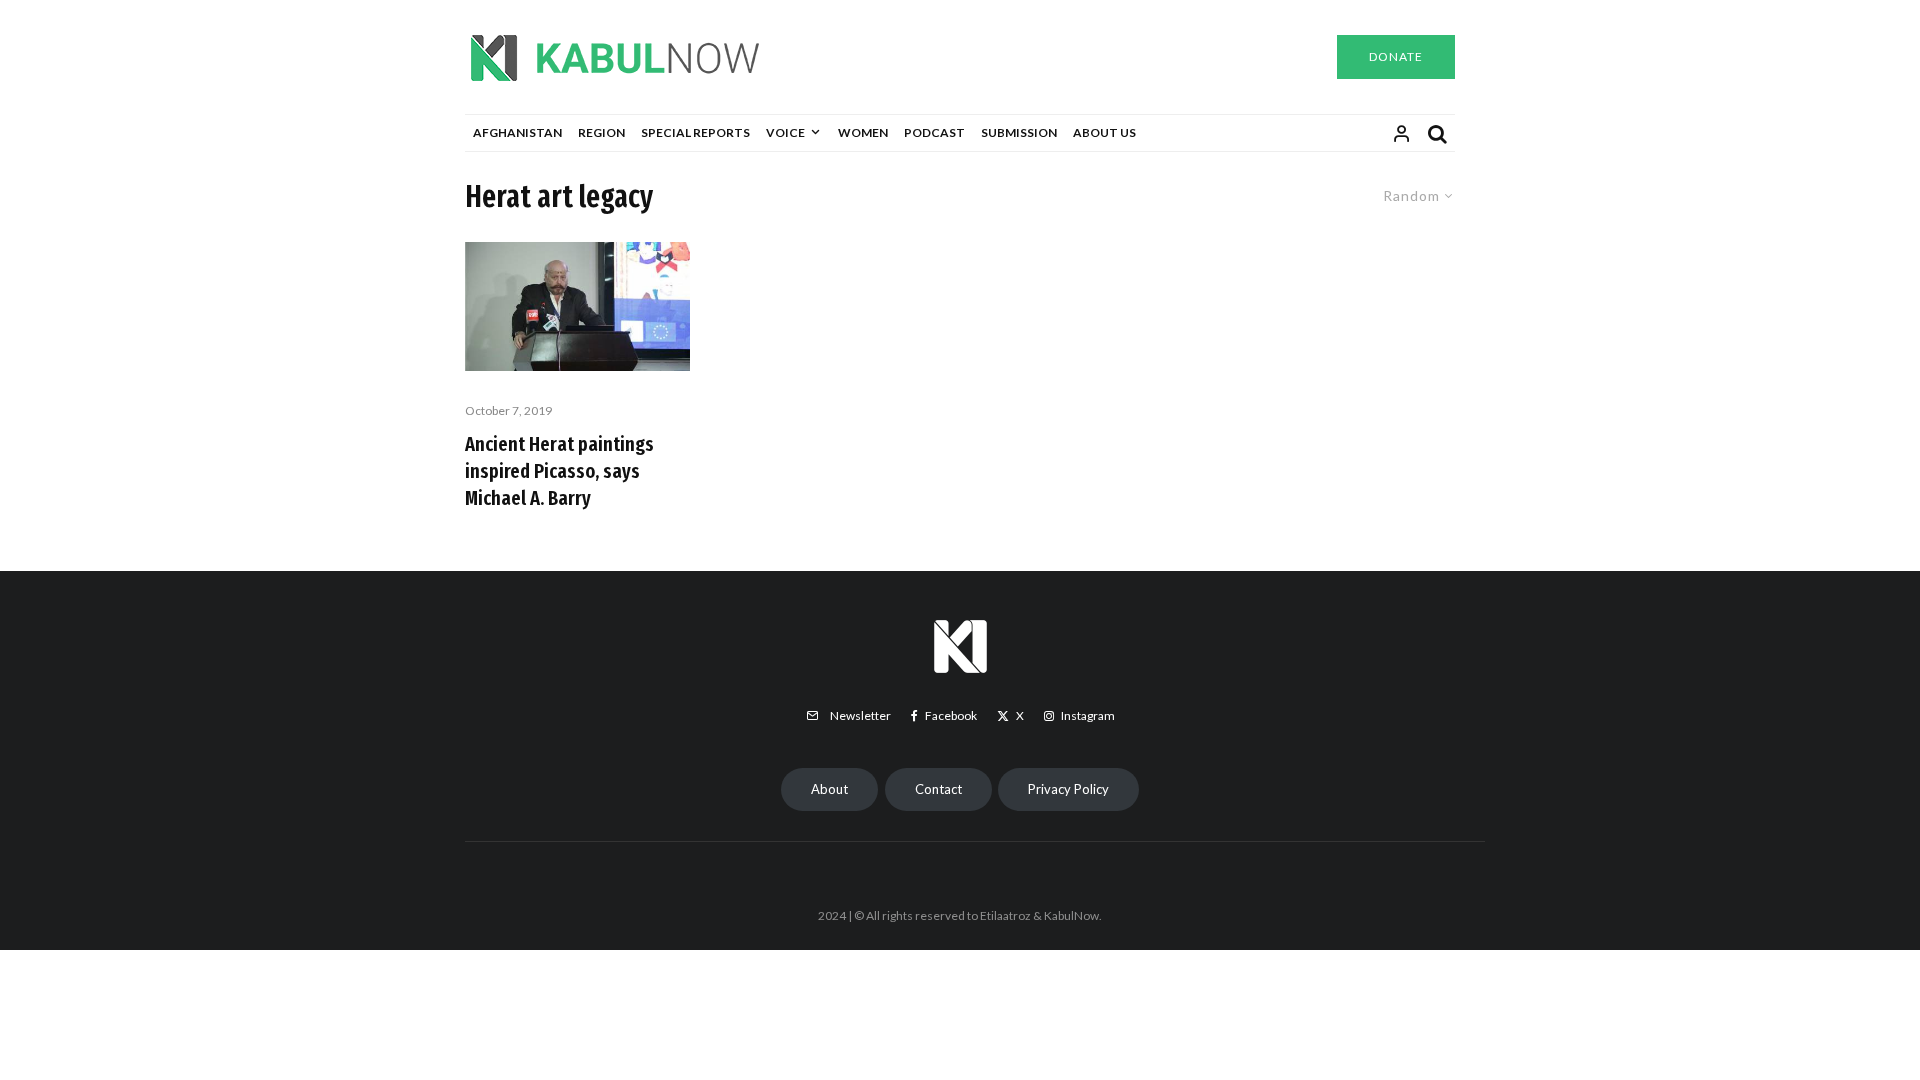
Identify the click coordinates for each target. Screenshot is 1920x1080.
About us (1104, 132)
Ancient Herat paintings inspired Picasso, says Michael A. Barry (559, 470)
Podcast (934, 132)
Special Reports (695, 132)
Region (601, 132)
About (829, 789)
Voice (785, 132)
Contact (938, 789)
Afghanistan (517, 132)
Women (863, 132)
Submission (1019, 132)
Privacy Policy (1068, 789)
